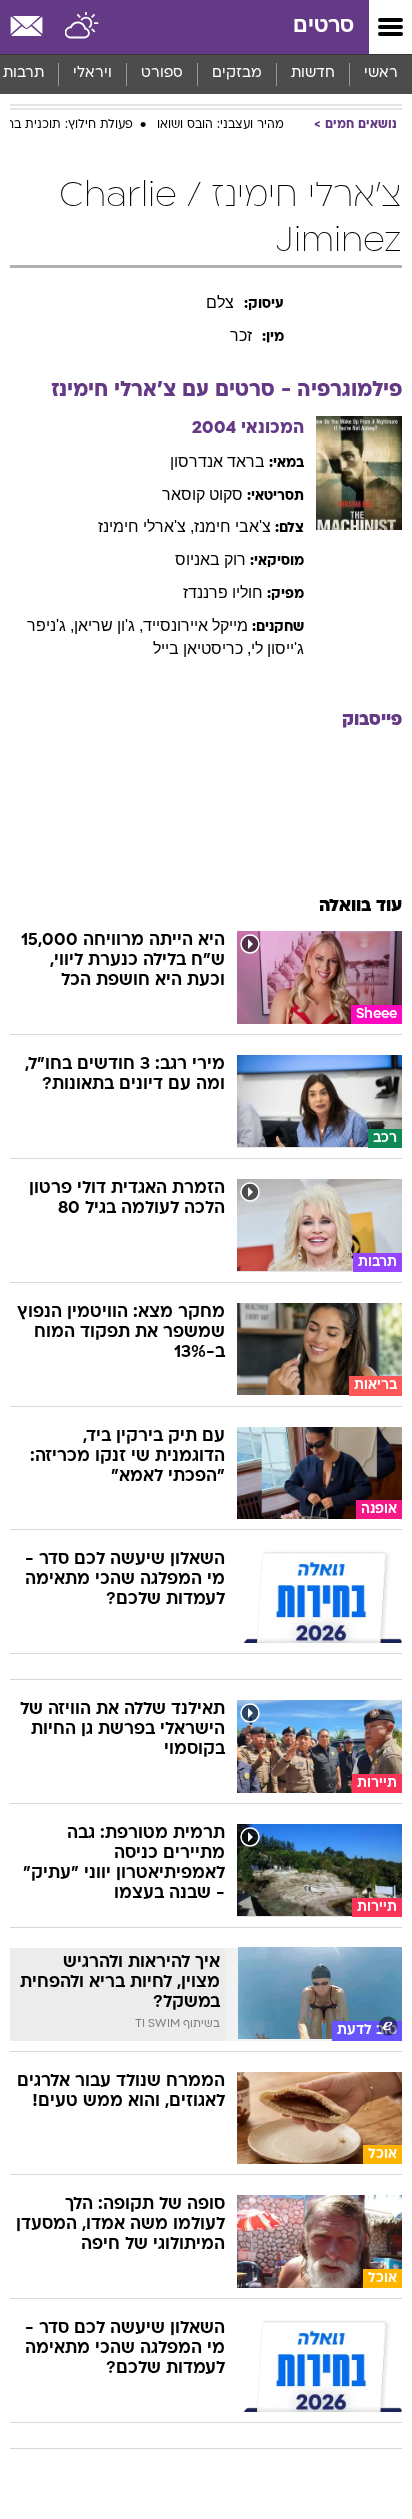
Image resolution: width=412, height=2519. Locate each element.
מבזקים (237, 73)
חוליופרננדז (223, 592)
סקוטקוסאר (202, 494)
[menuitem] (312, 74)
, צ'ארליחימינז (146, 526)
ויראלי (92, 73)
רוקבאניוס (210, 559)
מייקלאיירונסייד (195, 625)
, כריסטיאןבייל (202, 648)
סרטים (323, 26)
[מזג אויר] (82, 27)
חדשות (313, 73)
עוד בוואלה (360, 906)
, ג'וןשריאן (108, 625)
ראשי (381, 73)
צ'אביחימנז (232, 526)
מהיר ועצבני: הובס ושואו (220, 125)
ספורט (162, 73)
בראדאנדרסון (217, 461)
